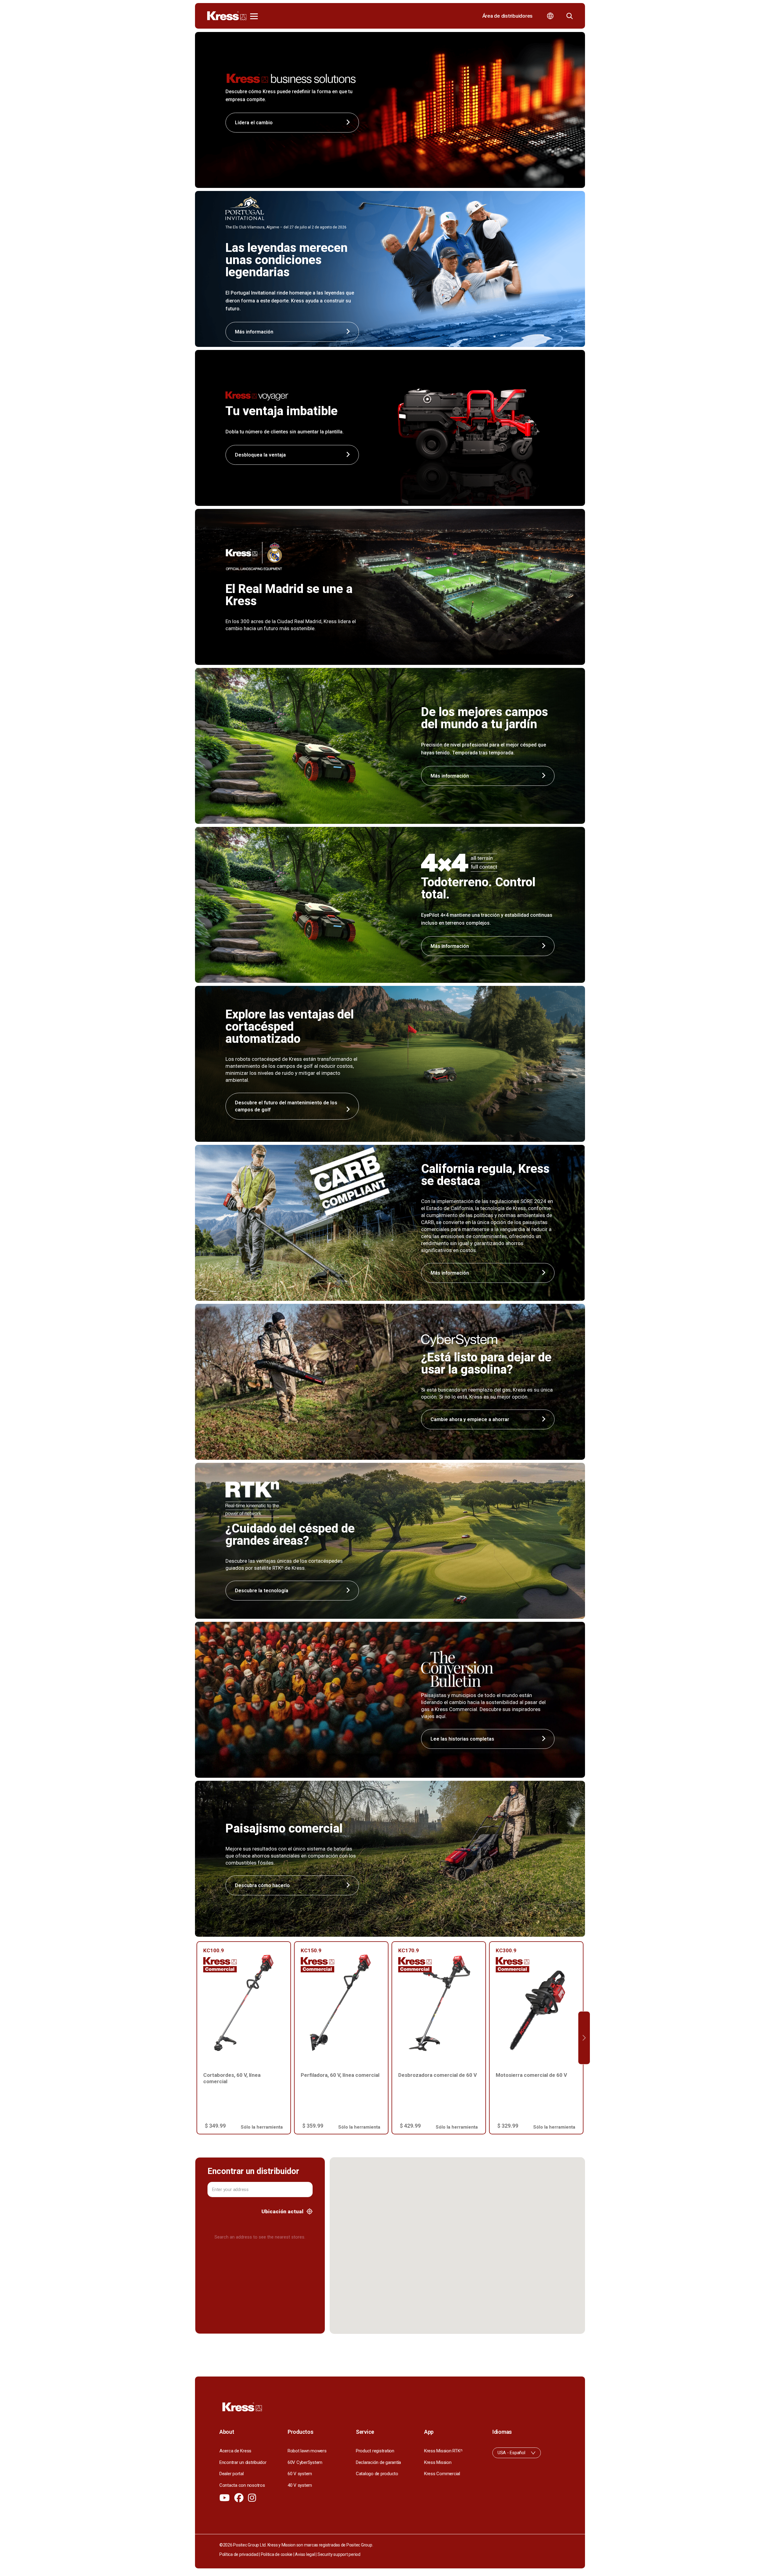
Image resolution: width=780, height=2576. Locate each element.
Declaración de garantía (378, 2462)
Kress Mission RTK (443, 2451)
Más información (450, 776)
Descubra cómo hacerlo (262, 1885)
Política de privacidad (239, 2554)
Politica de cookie (277, 2554)
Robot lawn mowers (307, 2451)
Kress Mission (438, 2462)
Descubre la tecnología (262, 1591)
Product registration (375, 2451)
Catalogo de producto (377, 2474)
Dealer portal (232, 2474)
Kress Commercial (442, 2474)
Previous (196, 2038)
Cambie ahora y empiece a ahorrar (470, 1419)
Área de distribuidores (507, 16)
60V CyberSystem (305, 2462)
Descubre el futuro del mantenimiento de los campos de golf (286, 1106)
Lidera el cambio (254, 123)
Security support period (339, 2554)
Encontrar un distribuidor (243, 2462)
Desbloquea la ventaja (260, 455)
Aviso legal (305, 2554)
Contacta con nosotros (242, 2485)
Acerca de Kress (235, 2451)
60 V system (300, 2474)
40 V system (300, 2485)
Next (584, 2038)
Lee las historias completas (462, 1739)
